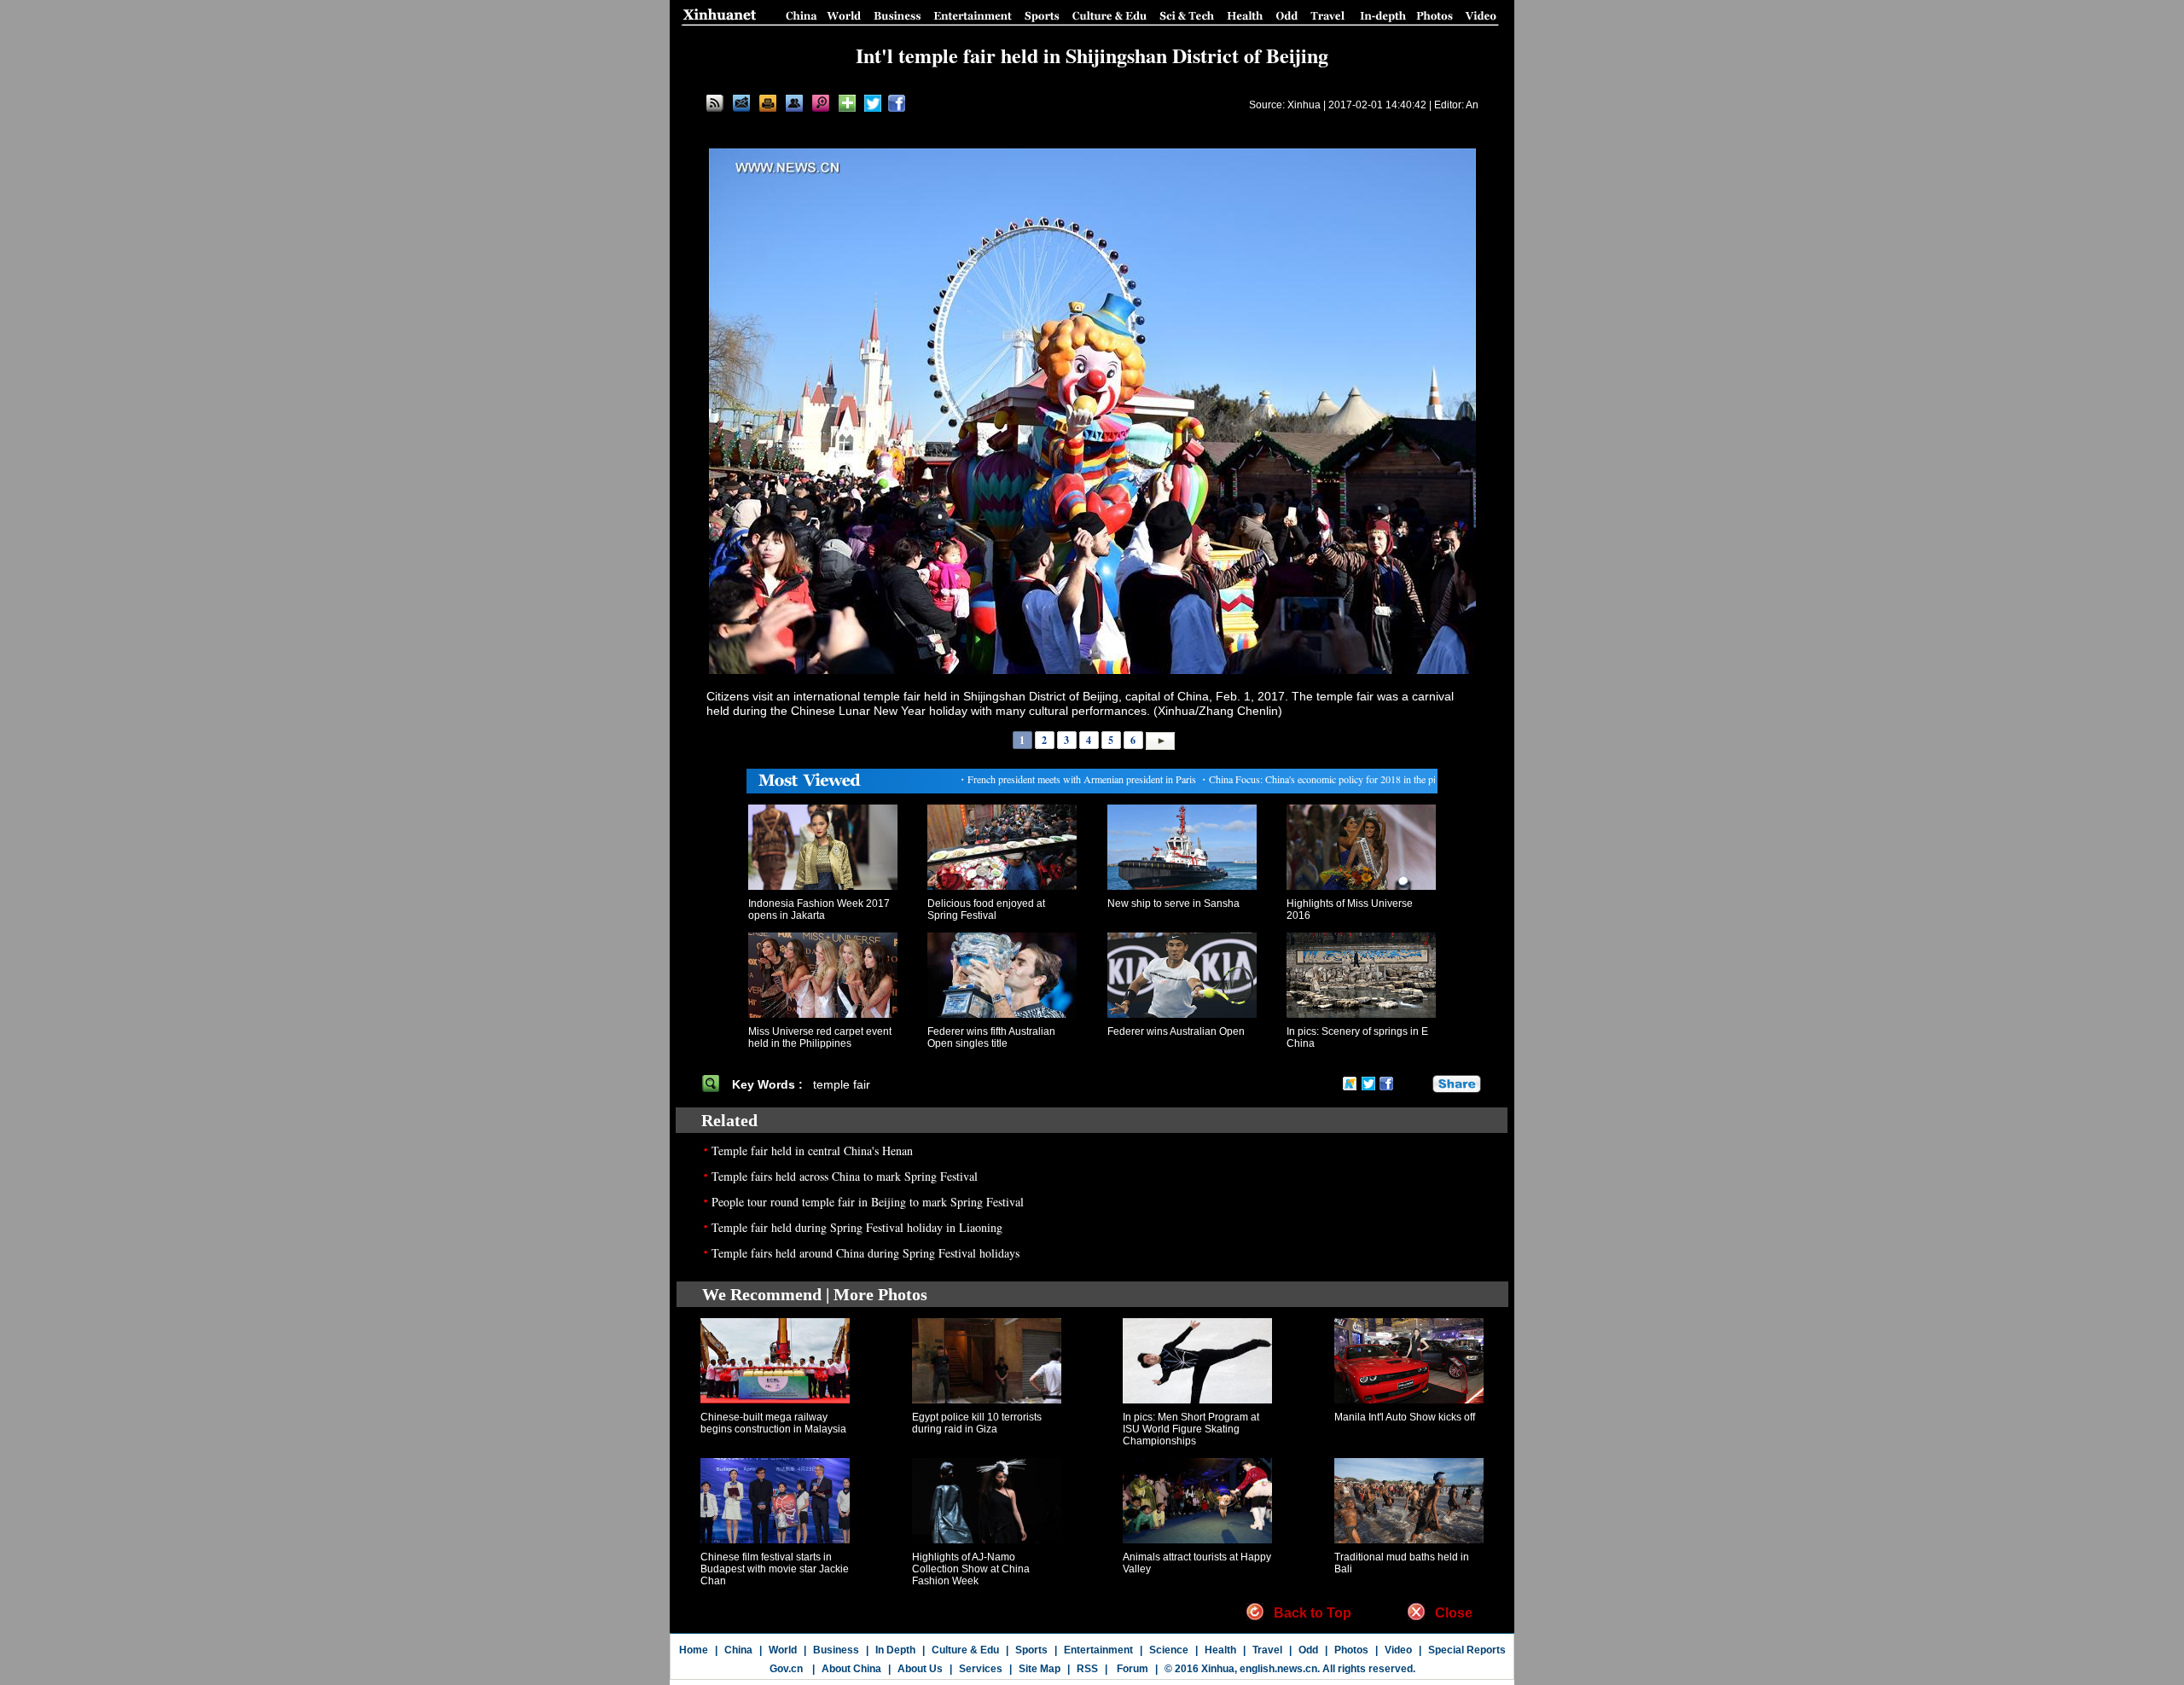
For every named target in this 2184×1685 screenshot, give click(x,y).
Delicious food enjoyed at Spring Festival (986, 909)
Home (694, 1650)
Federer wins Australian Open (1176, 1031)
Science (1169, 1650)
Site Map (1040, 1669)
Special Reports (1467, 1650)
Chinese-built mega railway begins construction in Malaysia (773, 1423)
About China (851, 1669)
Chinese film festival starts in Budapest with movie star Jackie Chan (775, 1569)
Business (836, 1650)
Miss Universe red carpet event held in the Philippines (820, 1037)
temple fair (842, 1084)
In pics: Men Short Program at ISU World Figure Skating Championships (1191, 1429)
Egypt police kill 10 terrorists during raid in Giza (977, 1423)
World (783, 1650)
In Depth (895, 1650)
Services (981, 1669)
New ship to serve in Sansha (1173, 904)
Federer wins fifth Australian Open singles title (991, 1037)
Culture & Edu (965, 1650)
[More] (847, 103)
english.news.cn (1278, 1669)
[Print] (768, 103)
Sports (1031, 1650)
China (738, 1650)
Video (1398, 1650)
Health (1220, 1650)
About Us (920, 1669)
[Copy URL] (794, 103)
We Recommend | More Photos (815, 1294)
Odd (1308, 1650)
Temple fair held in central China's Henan (812, 1150)
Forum (1131, 1669)
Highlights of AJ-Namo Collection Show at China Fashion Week (971, 1569)
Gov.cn (786, 1669)
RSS (1087, 1669)
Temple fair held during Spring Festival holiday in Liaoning (857, 1227)
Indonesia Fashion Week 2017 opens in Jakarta (819, 909)
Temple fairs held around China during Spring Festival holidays (865, 1253)
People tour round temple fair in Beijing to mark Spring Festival (868, 1202)
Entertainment (1098, 1650)
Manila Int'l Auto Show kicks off (1405, 1417)
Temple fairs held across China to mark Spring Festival (845, 1176)
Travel (1267, 1650)
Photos (1351, 1650)
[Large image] (821, 103)
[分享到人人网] (1420, 1084)
